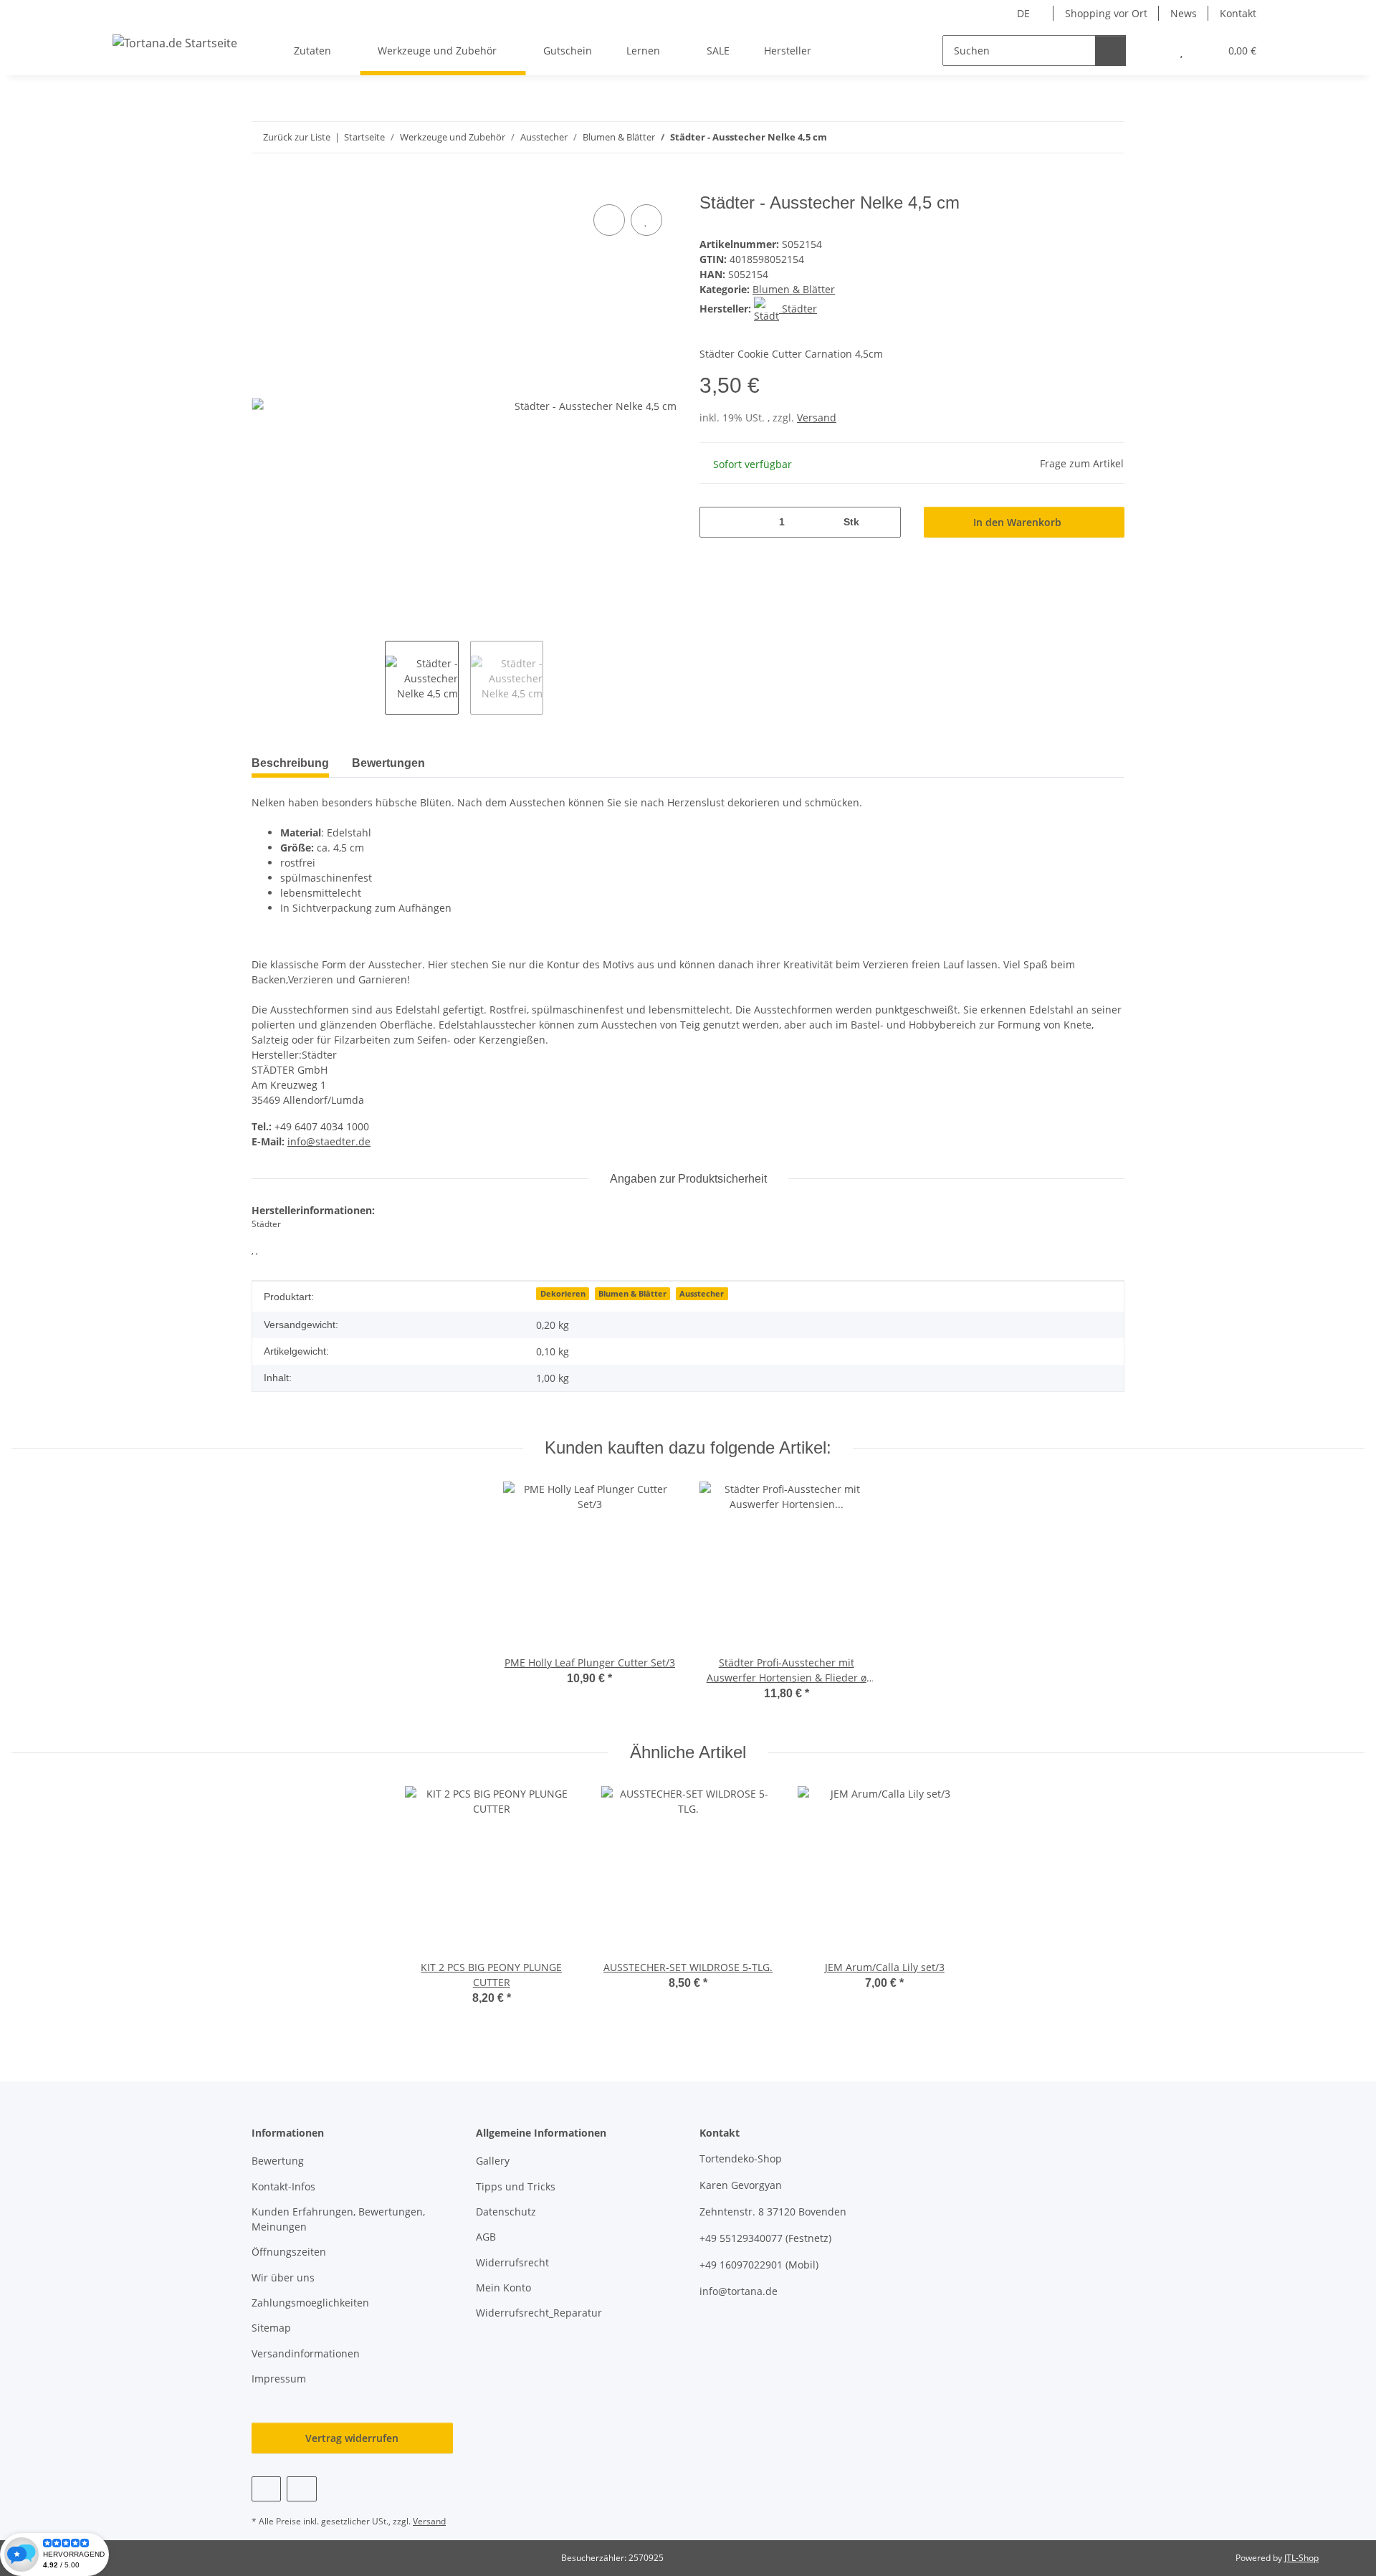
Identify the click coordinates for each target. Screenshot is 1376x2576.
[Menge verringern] (716, 522)
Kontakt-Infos (283, 2186)
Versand (817, 418)
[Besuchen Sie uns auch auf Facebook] (266, 2489)
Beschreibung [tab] (290, 763)
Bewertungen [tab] (388, 763)
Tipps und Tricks (516, 2186)
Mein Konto (503, 2288)
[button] (1153, 51)
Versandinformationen (306, 2353)
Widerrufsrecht (512, 2262)
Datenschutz (506, 2212)
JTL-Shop (1301, 2558)
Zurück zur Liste (297, 137)
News (1184, 13)
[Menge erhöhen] (885, 522)
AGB (486, 2237)
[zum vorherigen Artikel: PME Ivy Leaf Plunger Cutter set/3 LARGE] (1078, 137)
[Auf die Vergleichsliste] (609, 220)
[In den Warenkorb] (263, 185)
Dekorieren (563, 1294)
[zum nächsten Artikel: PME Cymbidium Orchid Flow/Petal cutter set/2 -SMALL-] (1109, 137)
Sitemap (271, 2328)
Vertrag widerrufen (352, 2438)
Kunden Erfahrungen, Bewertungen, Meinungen (338, 2219)
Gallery (493, 2161)
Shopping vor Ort (1106, 13)
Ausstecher (702, 1294)
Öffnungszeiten (289, 2252)
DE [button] (1023, 13)
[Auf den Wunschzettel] (646, 220)
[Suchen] (1110, 51)
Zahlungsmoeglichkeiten (310, 2303)
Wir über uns (283, 2277)
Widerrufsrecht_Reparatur (539, 2313)
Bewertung (278, 2161)
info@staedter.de (329, 1141)
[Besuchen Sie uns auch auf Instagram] (301, 2489)
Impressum (279, 2379)
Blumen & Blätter (794, 289)
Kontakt (1238, 13)
